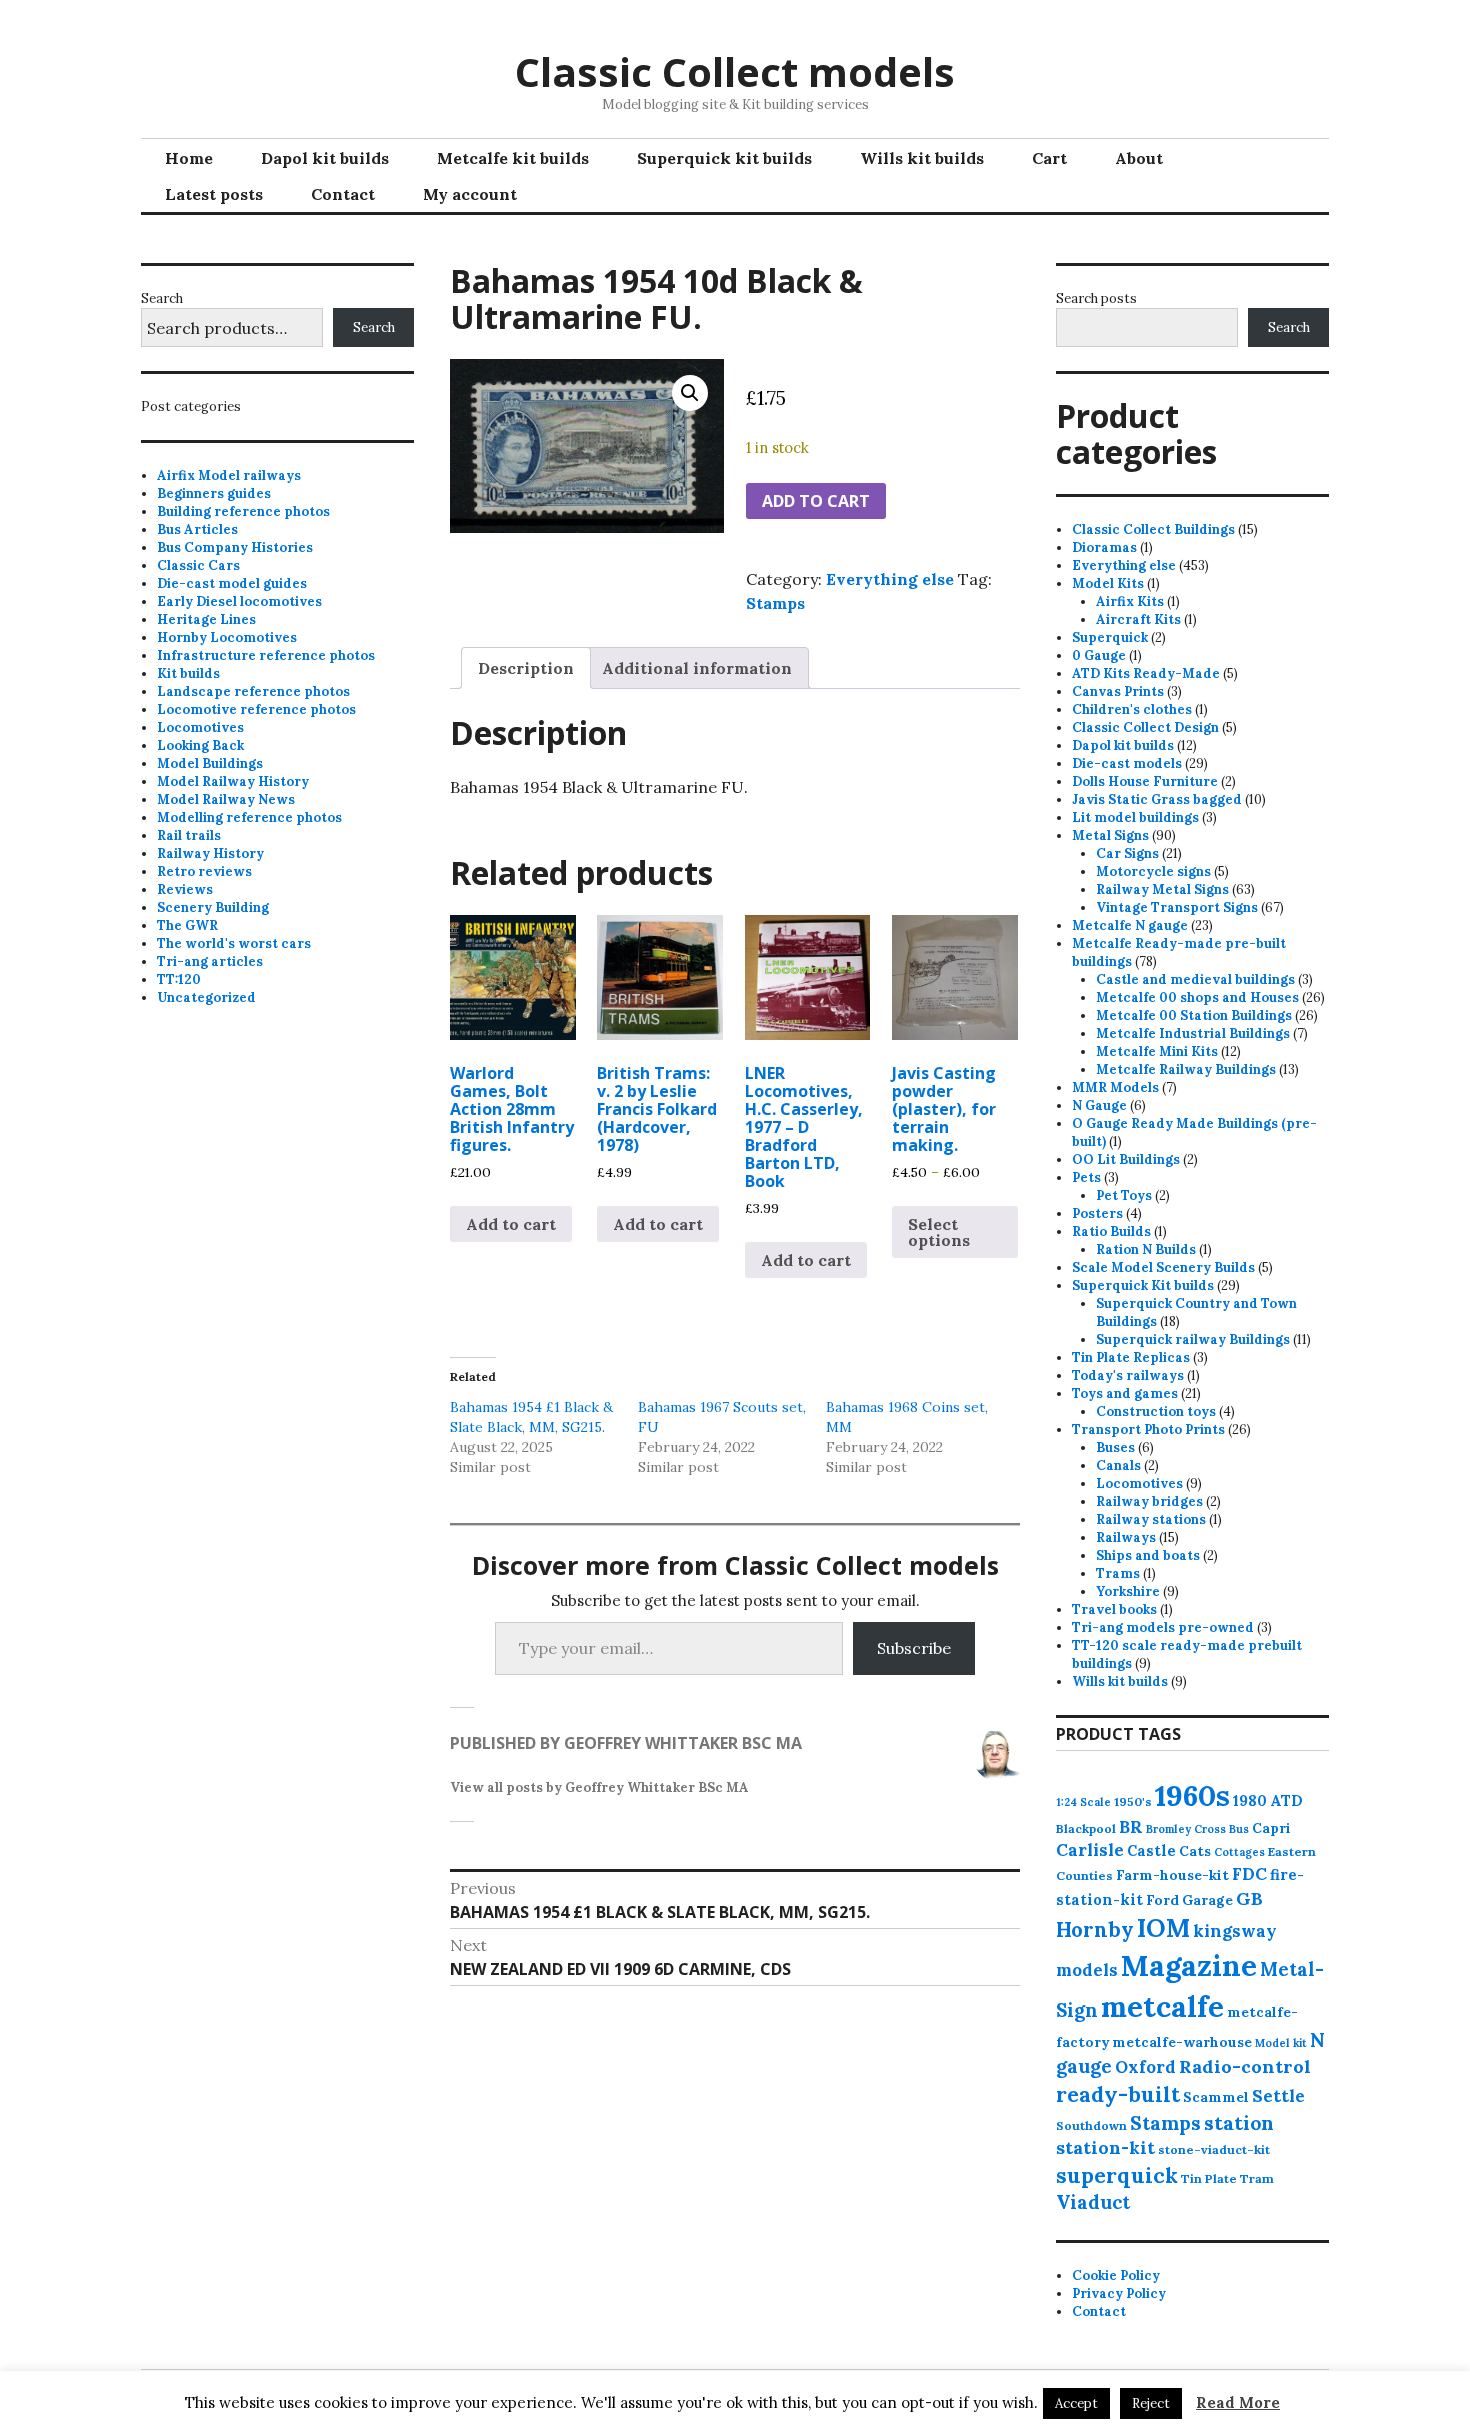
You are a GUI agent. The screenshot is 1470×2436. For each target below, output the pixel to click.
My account (470, 194)
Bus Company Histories (235, 547)
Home (189, 158)
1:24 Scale (1083, 1802)
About (1139, 158)
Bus (1239, 1829)
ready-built (1118, 2094)
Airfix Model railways (229, 475)
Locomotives (200, 727)
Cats (1195, 1851)
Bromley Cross (1186, 1829)
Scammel (1216, 2097)
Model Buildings (210, 763)
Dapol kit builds (325, 158)
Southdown (1091, 2125)
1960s (1192, 1795)
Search (162, 298)
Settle (1278, 2096)
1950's (1133, 1801)
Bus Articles (197, 529)
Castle (1151, 1850)
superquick (1117, 2175)
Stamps (775, 603)
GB (1249, 1898)
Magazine (1189, 1965)
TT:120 (179, 979)
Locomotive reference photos (256, 709)
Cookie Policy (1116, 2275)
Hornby (1095, 1930)
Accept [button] (1076, 2403)
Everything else (890, 579)
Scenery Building (213, 907)
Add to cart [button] (511, 1224)
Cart (1049, 158)
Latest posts (214, 194)
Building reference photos (243, 511)
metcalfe (1162, 2006)
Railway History (210, 853)
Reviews (185, 889)
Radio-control (1245, 2066)
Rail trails (189, 835)
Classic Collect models (735, 71)
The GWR (187, 925)
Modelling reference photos (249, 817)
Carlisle (1090, 1850)
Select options (939, 1232)
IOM (1163, 1928)
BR (1131, 1827)
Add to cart (816, 501)
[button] (690, 393)
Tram (1257, 2178)
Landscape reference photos (253, 691)
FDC (1249, 1874)
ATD (1286, 1800)
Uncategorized (206, 997)
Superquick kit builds (724, 158)
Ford (1162, 1900)
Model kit (1281, 2043)
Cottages (1239, 1852)
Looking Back (200, 745)
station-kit (1105, 2147)
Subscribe (914, 1648)
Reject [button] (1151, 2403)
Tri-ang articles (210, 961)
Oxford (1145, 2067)
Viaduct (1093, 2202)
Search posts (1096, 298)
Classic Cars (198, 565)
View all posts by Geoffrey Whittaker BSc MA (599, 1787)
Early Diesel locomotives (239, 601)
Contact (343, 194)
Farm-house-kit (1172, 1875)
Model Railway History (233, 781)
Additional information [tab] (697, 668)
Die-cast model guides (232, 583)
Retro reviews (204, 871)
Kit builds (188, 673)
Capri (1271, 1828)
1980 (1250, 1800)
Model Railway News (226, 799)
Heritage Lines (206, 619)
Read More (1238, 2402)
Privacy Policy (1119, 2293)
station (1239, 2122)
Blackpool (1086, 1828)
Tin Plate (1209, 2178)
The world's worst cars (234, 943)
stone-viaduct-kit (1214, 2149)
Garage (1207, 1900)
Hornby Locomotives (227, 637)
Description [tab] (526, 668)
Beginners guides (214, 493)
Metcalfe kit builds (513, 158)
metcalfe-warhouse (1182, 2042)
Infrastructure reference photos (266, 655)
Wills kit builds (922, 158)
